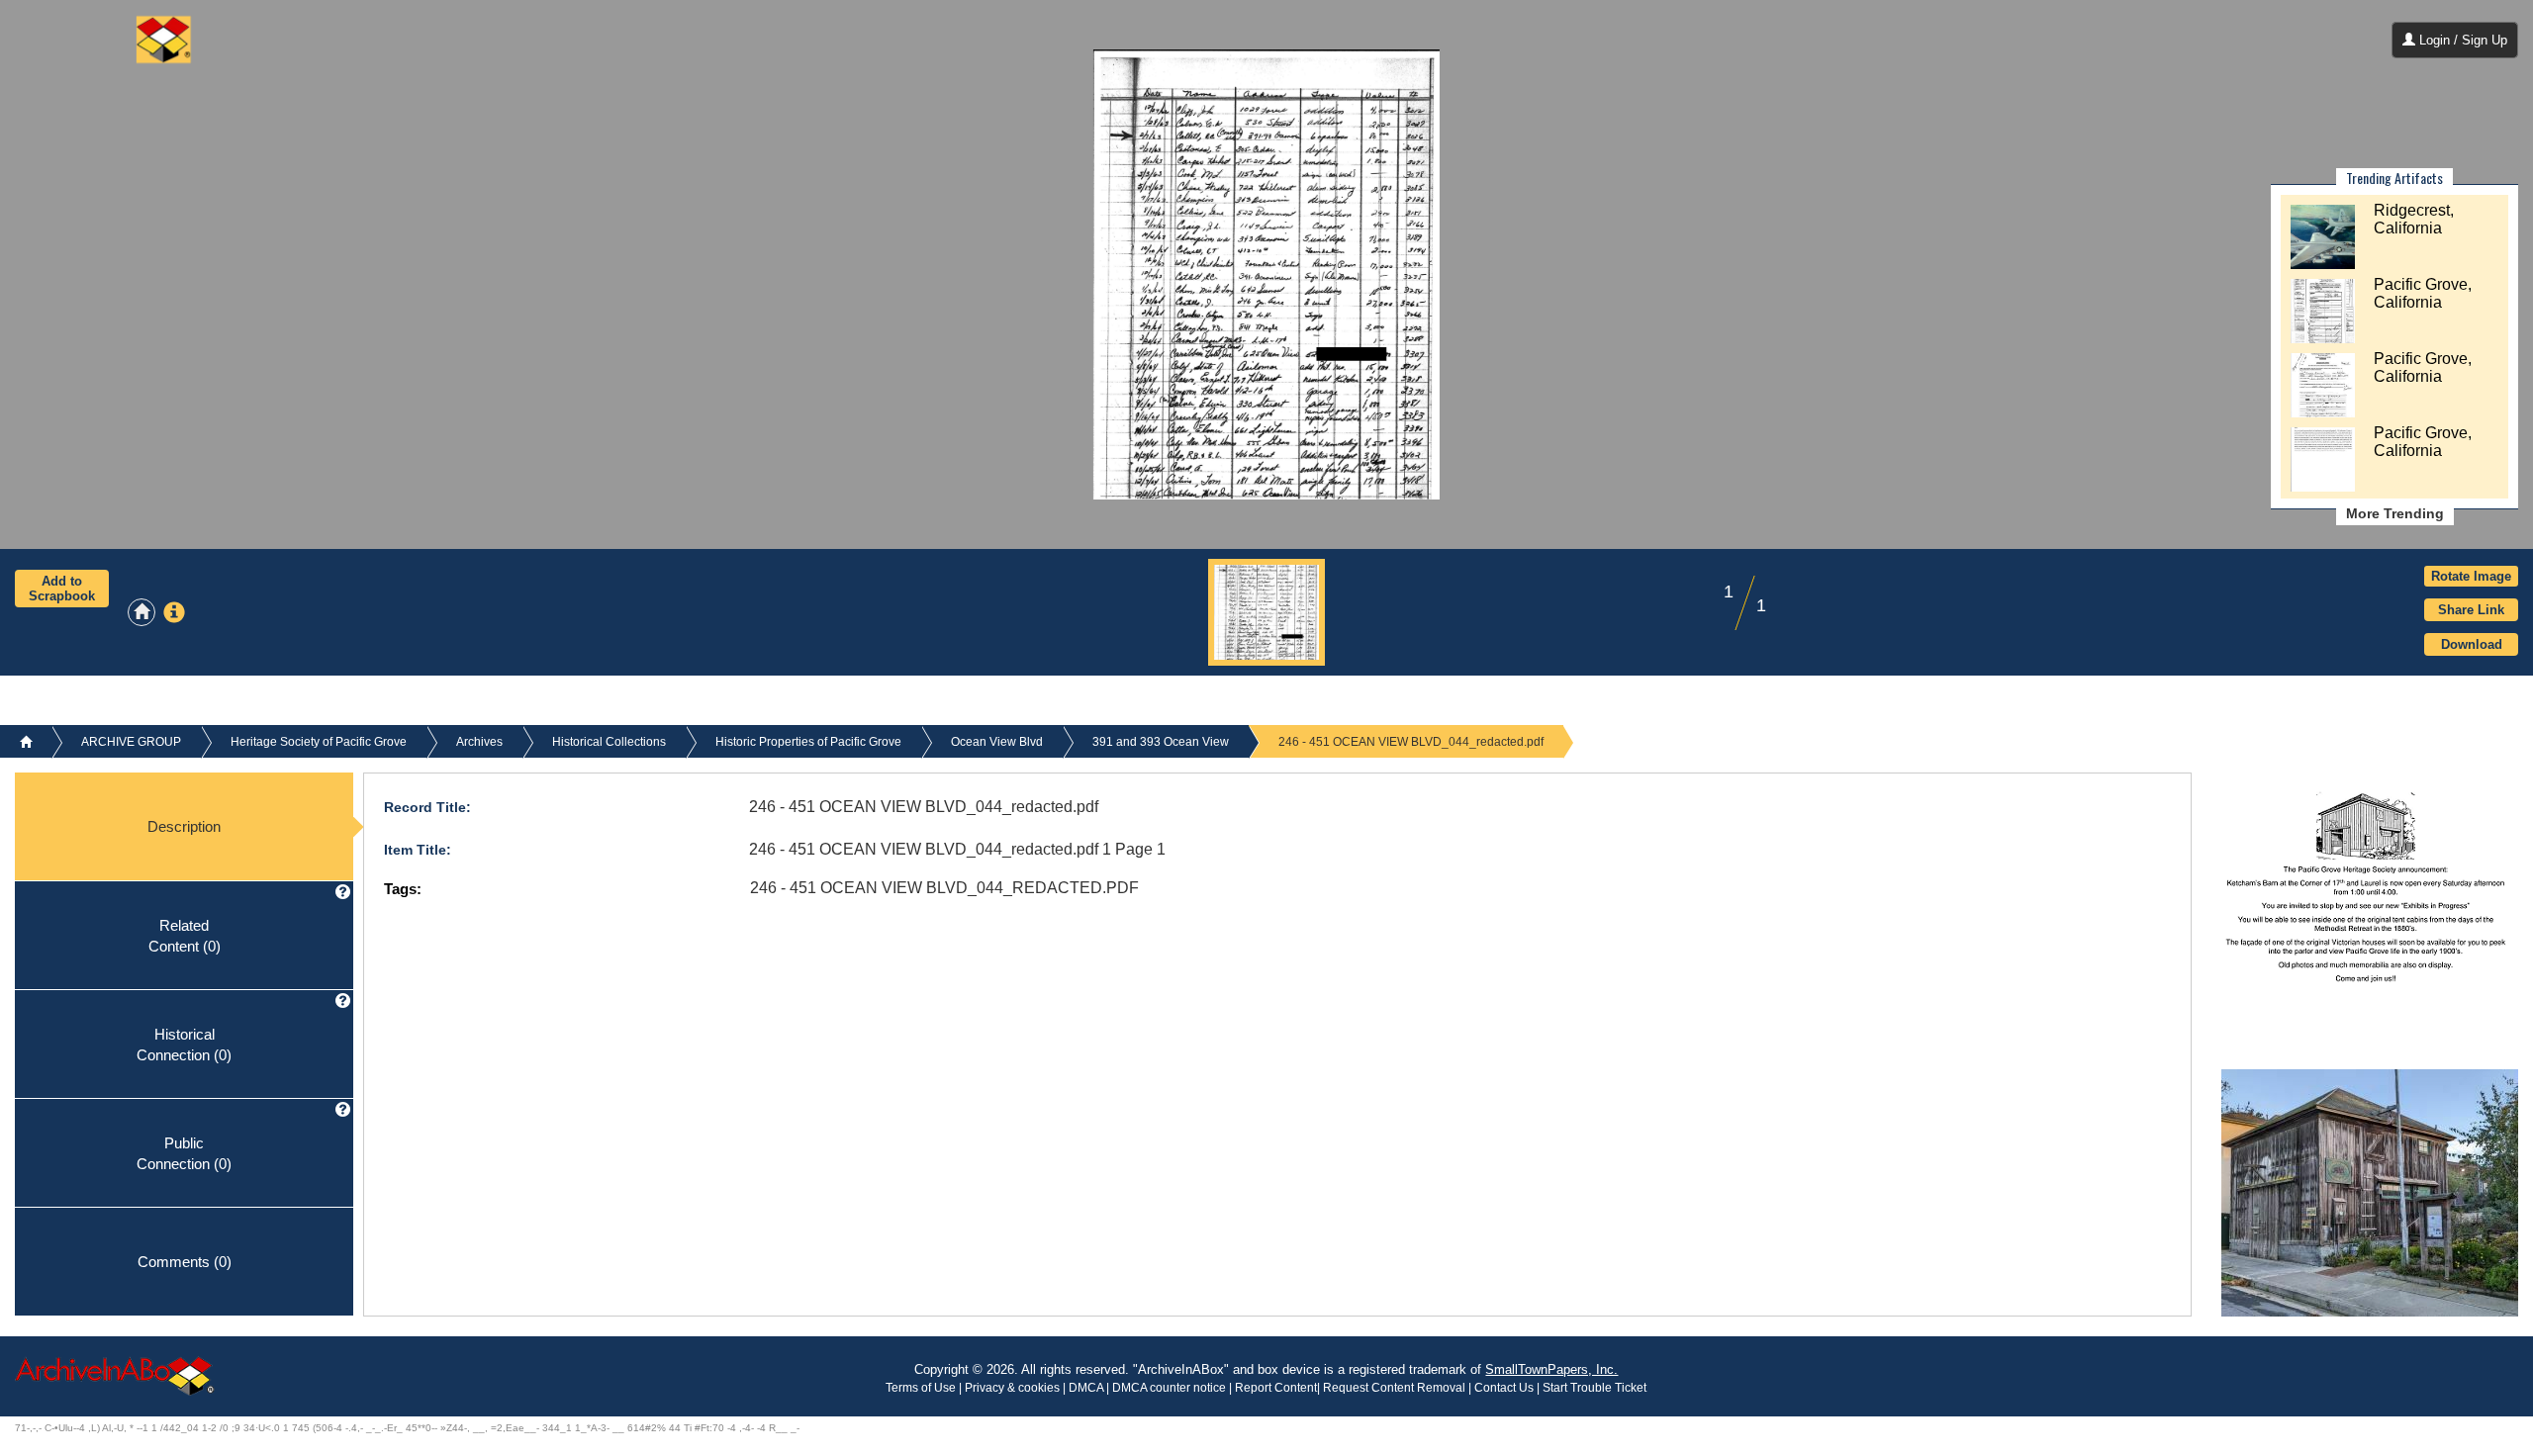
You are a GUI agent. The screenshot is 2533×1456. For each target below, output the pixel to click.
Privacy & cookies (1014, 1388)
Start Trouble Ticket (1595, 1388)
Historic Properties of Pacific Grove (808, 742)
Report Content (1276, 1388)
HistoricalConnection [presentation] (184, 1044)
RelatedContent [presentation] (185, 935)
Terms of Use (922, 1388)
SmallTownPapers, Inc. (1551, 1369)
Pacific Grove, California (2423, 293)
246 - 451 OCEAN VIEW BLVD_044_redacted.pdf (924, 807)
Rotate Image (2471, 576)
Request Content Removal (1394, 1388)
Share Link (2471, 610)
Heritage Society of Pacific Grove (319, 742)
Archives (479, 742)
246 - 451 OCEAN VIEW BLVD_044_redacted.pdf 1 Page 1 (957, 849)
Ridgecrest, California (2414, 219)
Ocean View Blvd (997, 742)
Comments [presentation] (185, 1262)
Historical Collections (609, 742)
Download (2472, 644)
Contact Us (1504, 1388)
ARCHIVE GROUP (131, 742)
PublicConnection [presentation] (184, 1152)
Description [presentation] (184, 826)
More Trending (2395, 513)
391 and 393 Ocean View (1161, 742)
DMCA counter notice (1171, 1388)
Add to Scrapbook (62, 589)
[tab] (184, 827)
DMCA (1086, 1388)
